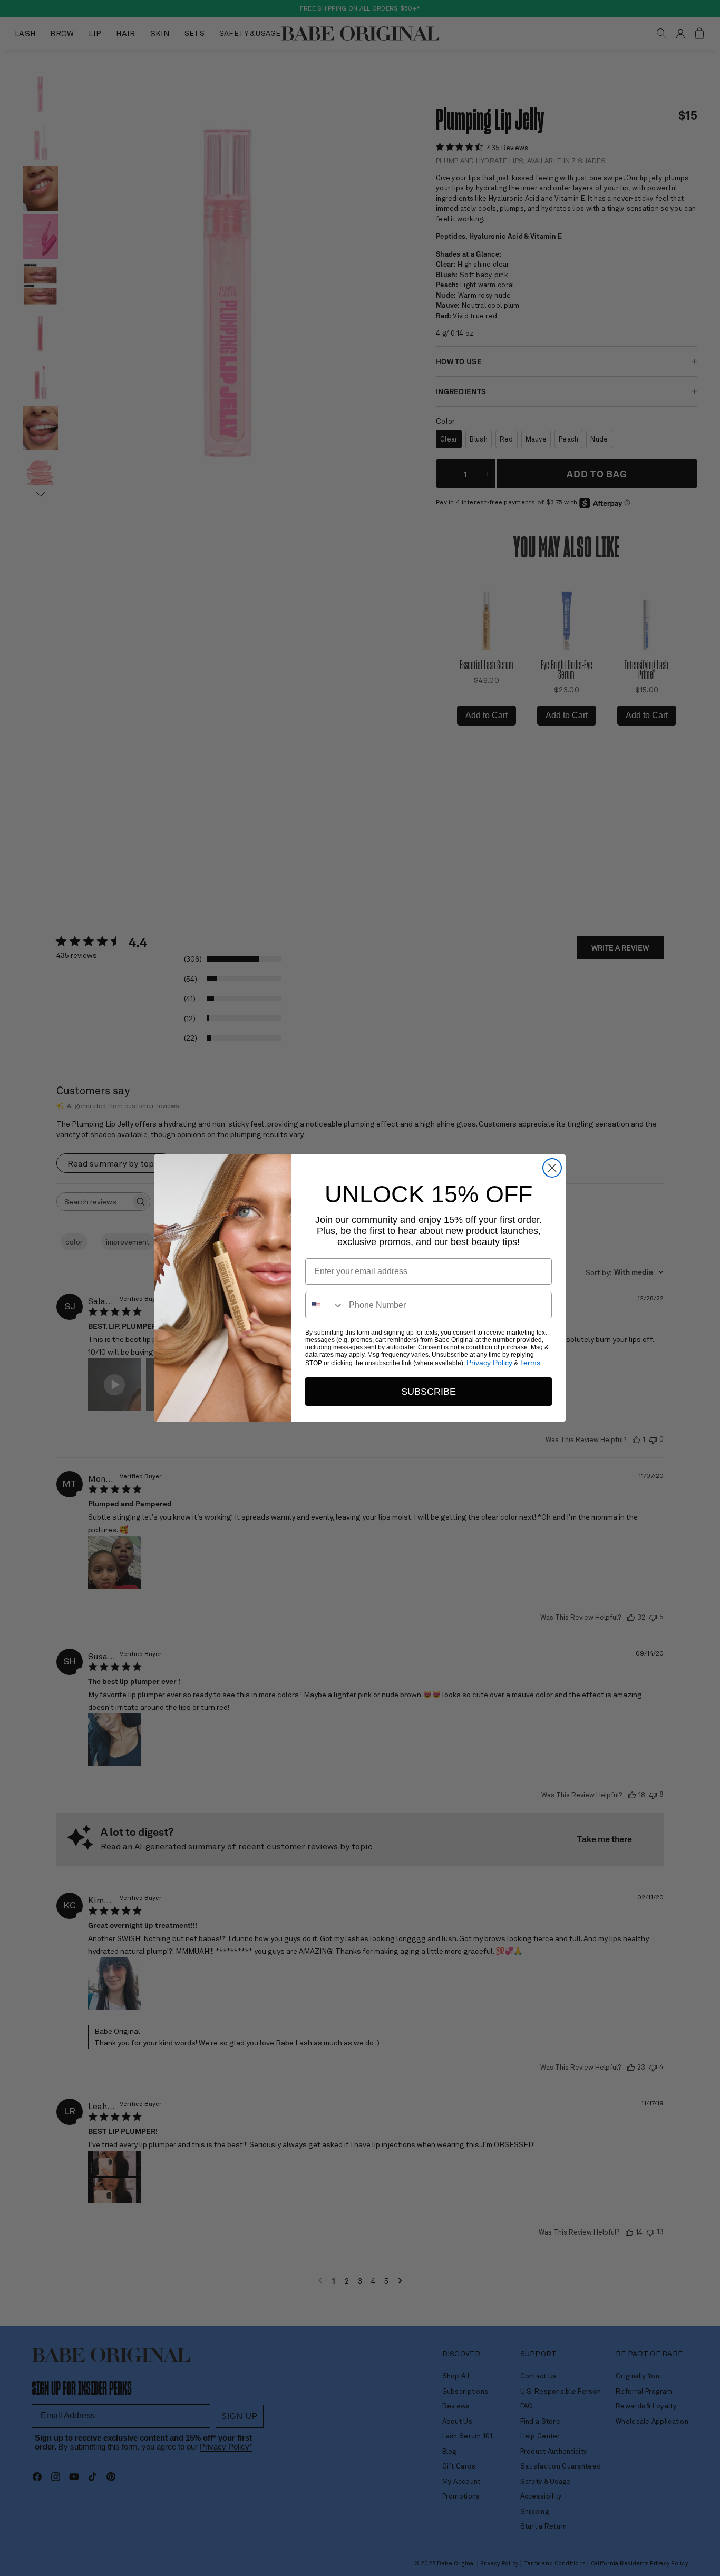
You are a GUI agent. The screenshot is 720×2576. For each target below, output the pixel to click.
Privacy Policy (489, 1363)
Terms (530, 1363)
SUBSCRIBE (429, 1392)
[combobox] (325, 1305)
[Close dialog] (552, 1168)
